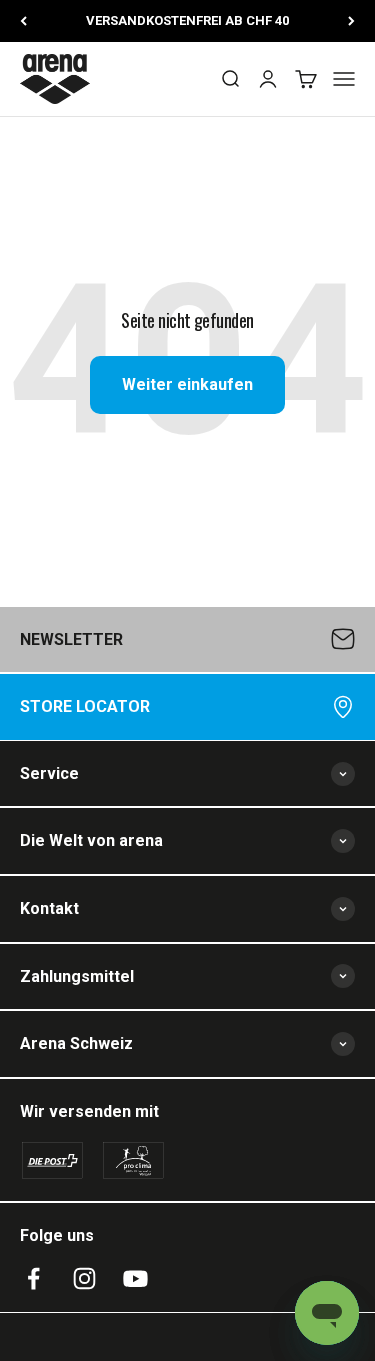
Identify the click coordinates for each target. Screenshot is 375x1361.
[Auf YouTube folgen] (135, 1278)
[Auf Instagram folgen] (84, 1278)
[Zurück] (23, 21)
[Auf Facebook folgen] (33, 1278)
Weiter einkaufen (187, 384)
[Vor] (351, 21)
